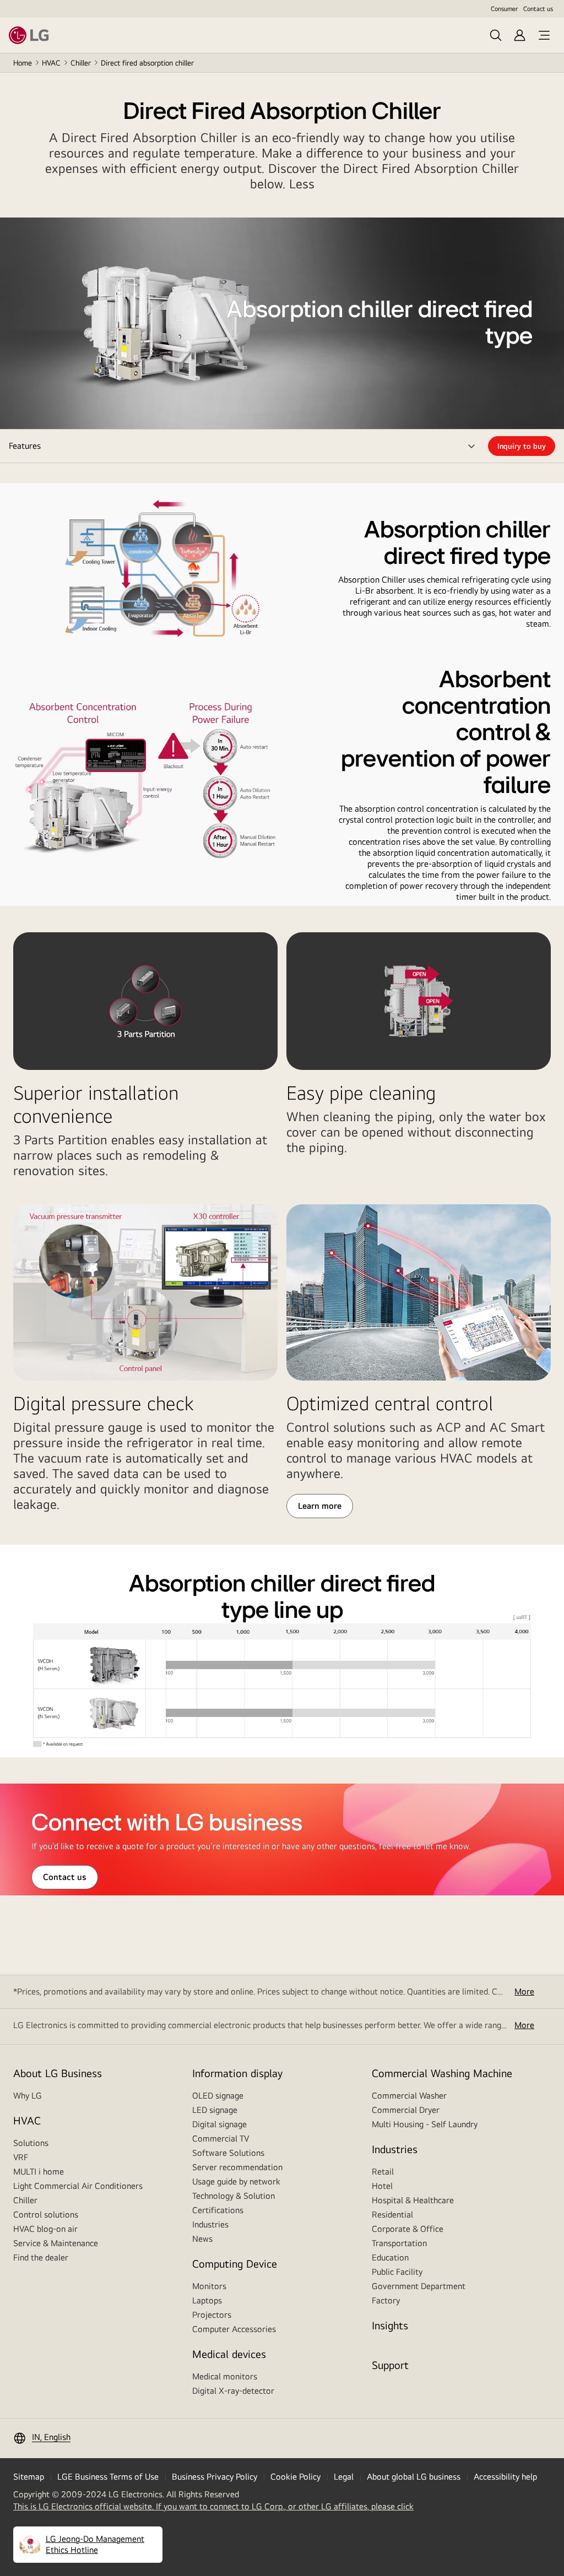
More (524, 1991)
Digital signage (219, 2124)
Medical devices (229, 2354)
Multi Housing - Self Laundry (425, 2124)
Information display (237, 2073)
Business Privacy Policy (215, 2477)
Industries (210, 2224)
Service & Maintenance (56, 2243)
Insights (390, 2325)
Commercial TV (221, 2138)
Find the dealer (41, 2257)
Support (390, 2365)
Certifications (218, 2210)
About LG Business (58, 2073)
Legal (344, 2477)
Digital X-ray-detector (233, 2391)
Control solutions (46, 2214)
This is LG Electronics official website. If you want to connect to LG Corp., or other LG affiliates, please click (213, 2507)
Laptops (207, 2300)
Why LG (28, 2096)
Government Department (419, 2286)
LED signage (215, 2110)
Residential (392, 2214)
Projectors (212, 2315)
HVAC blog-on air (45, 2229)
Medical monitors (225, 2376)
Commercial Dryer (406, 2110)
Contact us (538, 9)
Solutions (31, 2143)
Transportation (399, 2243)
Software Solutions (228, 2153)
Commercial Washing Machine (442, 2073)
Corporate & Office (408, 2229)
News (202, 2239)
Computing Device (235, 2263)
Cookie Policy (295, 2477)
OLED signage (218, 2096)
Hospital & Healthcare (413, 2200)
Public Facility (397, 2272)
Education (390, 2257)
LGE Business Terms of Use (108, 2477)
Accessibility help (505, 2477)
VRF (21, 2157)
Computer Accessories (234, 2329)
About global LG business (414, 2477)
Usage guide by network (236, 2181)
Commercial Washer (409, 2096)
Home (23, 63)
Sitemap (29, 2477)
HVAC (51, 63)
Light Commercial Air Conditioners (78, 2186)
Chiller (81, 63)
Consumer (504, 9)
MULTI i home (39, 2172)
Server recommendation (237, 2167)
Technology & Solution (234, 2196)
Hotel (382, 2186)
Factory (386, 2300)
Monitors (209, 2286)
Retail (383, 2172)
